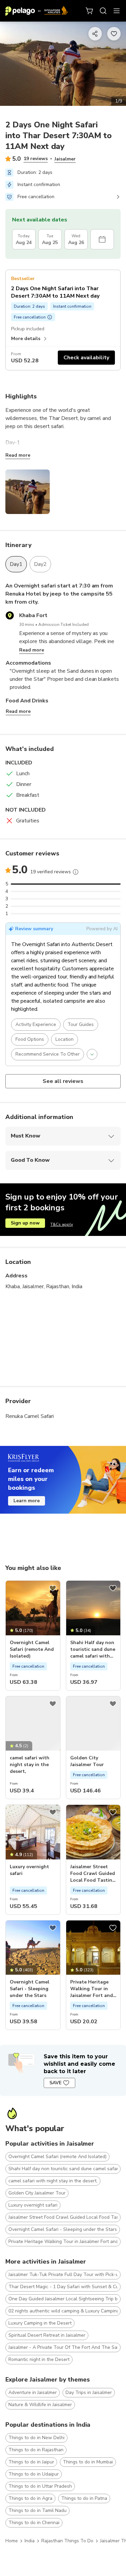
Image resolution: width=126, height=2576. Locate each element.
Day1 (16, 564)
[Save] (53, 1588)
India (30, 2541)
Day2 (40, 564)
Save (55, 2083)
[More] (76, 872)
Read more (18, 455)
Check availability (86, 358)
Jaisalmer (65, 159)
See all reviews (63, 1081)
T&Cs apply (62, 1224)
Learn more (27, 1501)
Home (12, 2541)
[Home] (37, 11)
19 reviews (36, 159)
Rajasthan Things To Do (67, 2541)
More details (26, 339)
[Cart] (90, 11)
